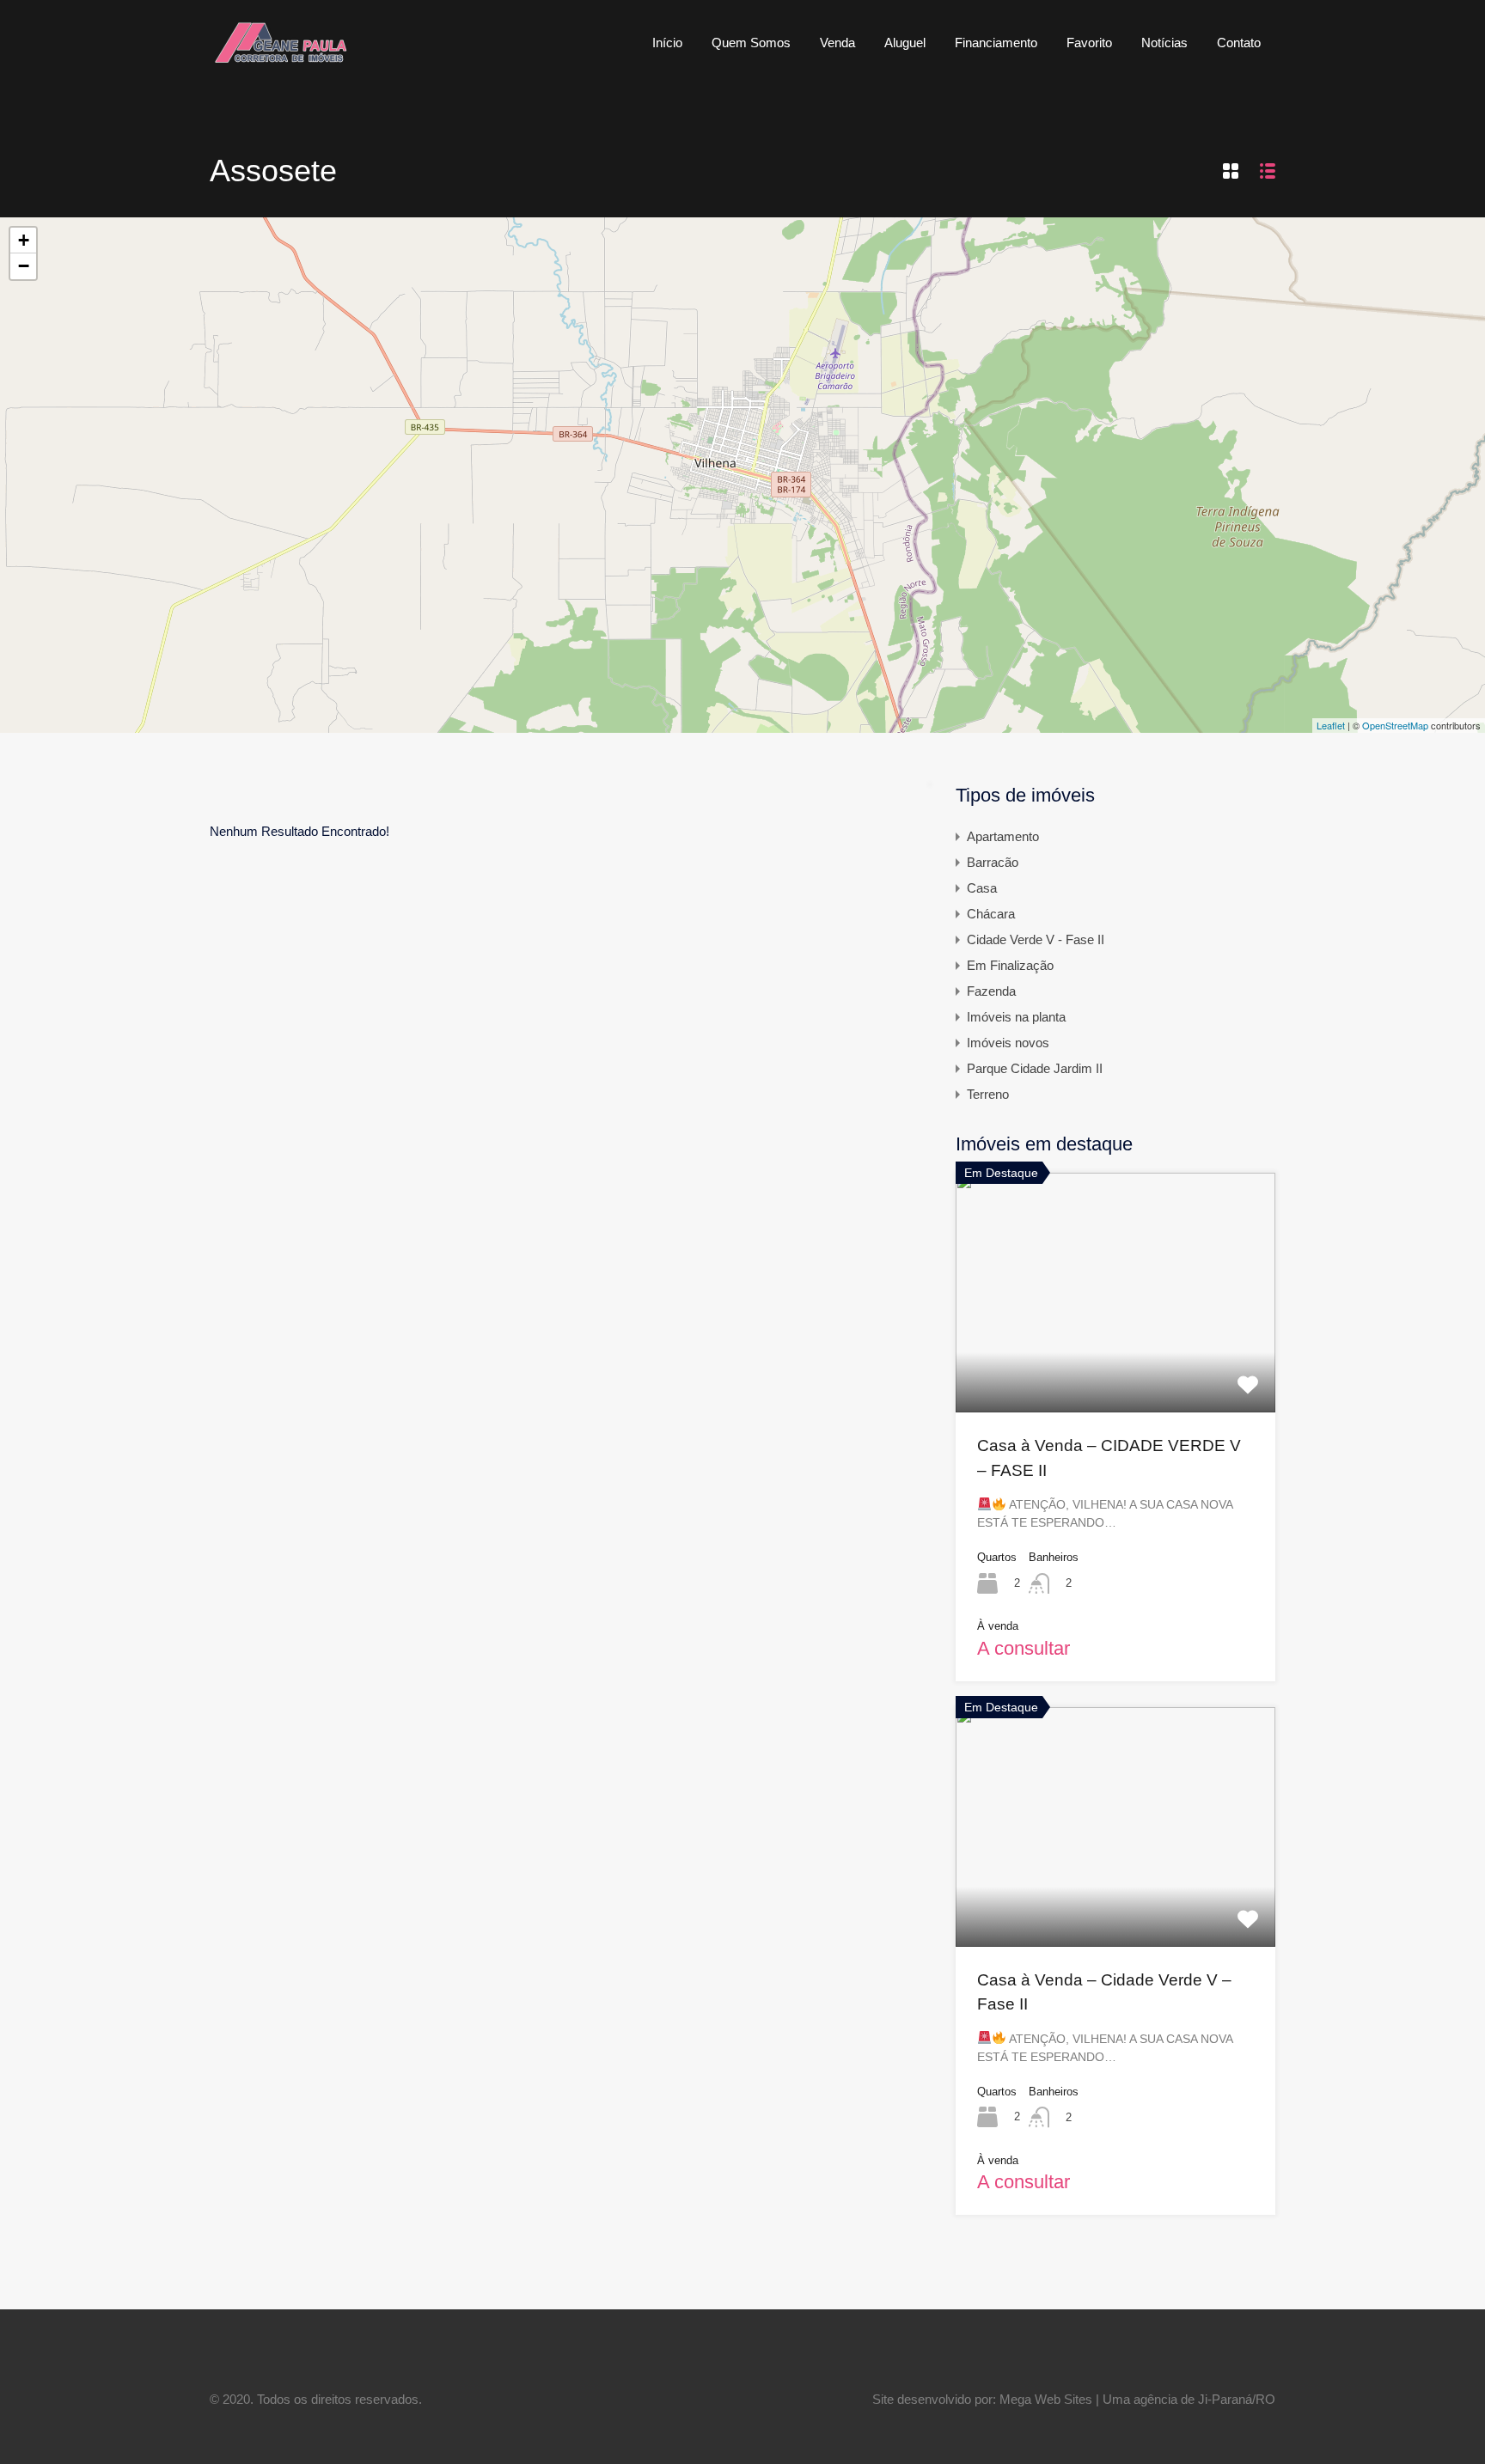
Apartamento (1003, 836)
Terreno (988, 1094)
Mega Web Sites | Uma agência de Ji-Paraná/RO (1137, 2399)
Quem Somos (751, 43)
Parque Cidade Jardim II (1035, 1068)
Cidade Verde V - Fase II (1036, 939)
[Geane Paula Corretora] (281, 60)
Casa (982, 888)
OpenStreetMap (1395, 725)
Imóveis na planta (1016, 1017)
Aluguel (905, 43)
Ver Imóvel (1116, 1364)
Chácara (991, 914)
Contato (1239, 43)
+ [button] (24, 240)
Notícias (1164, 43)
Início (667, 43)
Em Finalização (1010, 965)
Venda (837, 43)
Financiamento (996, 43)
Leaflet (1331, 725)
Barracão (993, 862)
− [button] (24, 266)
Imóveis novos (1008, 1043)
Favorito (1089, 43)
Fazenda (991, 991)
